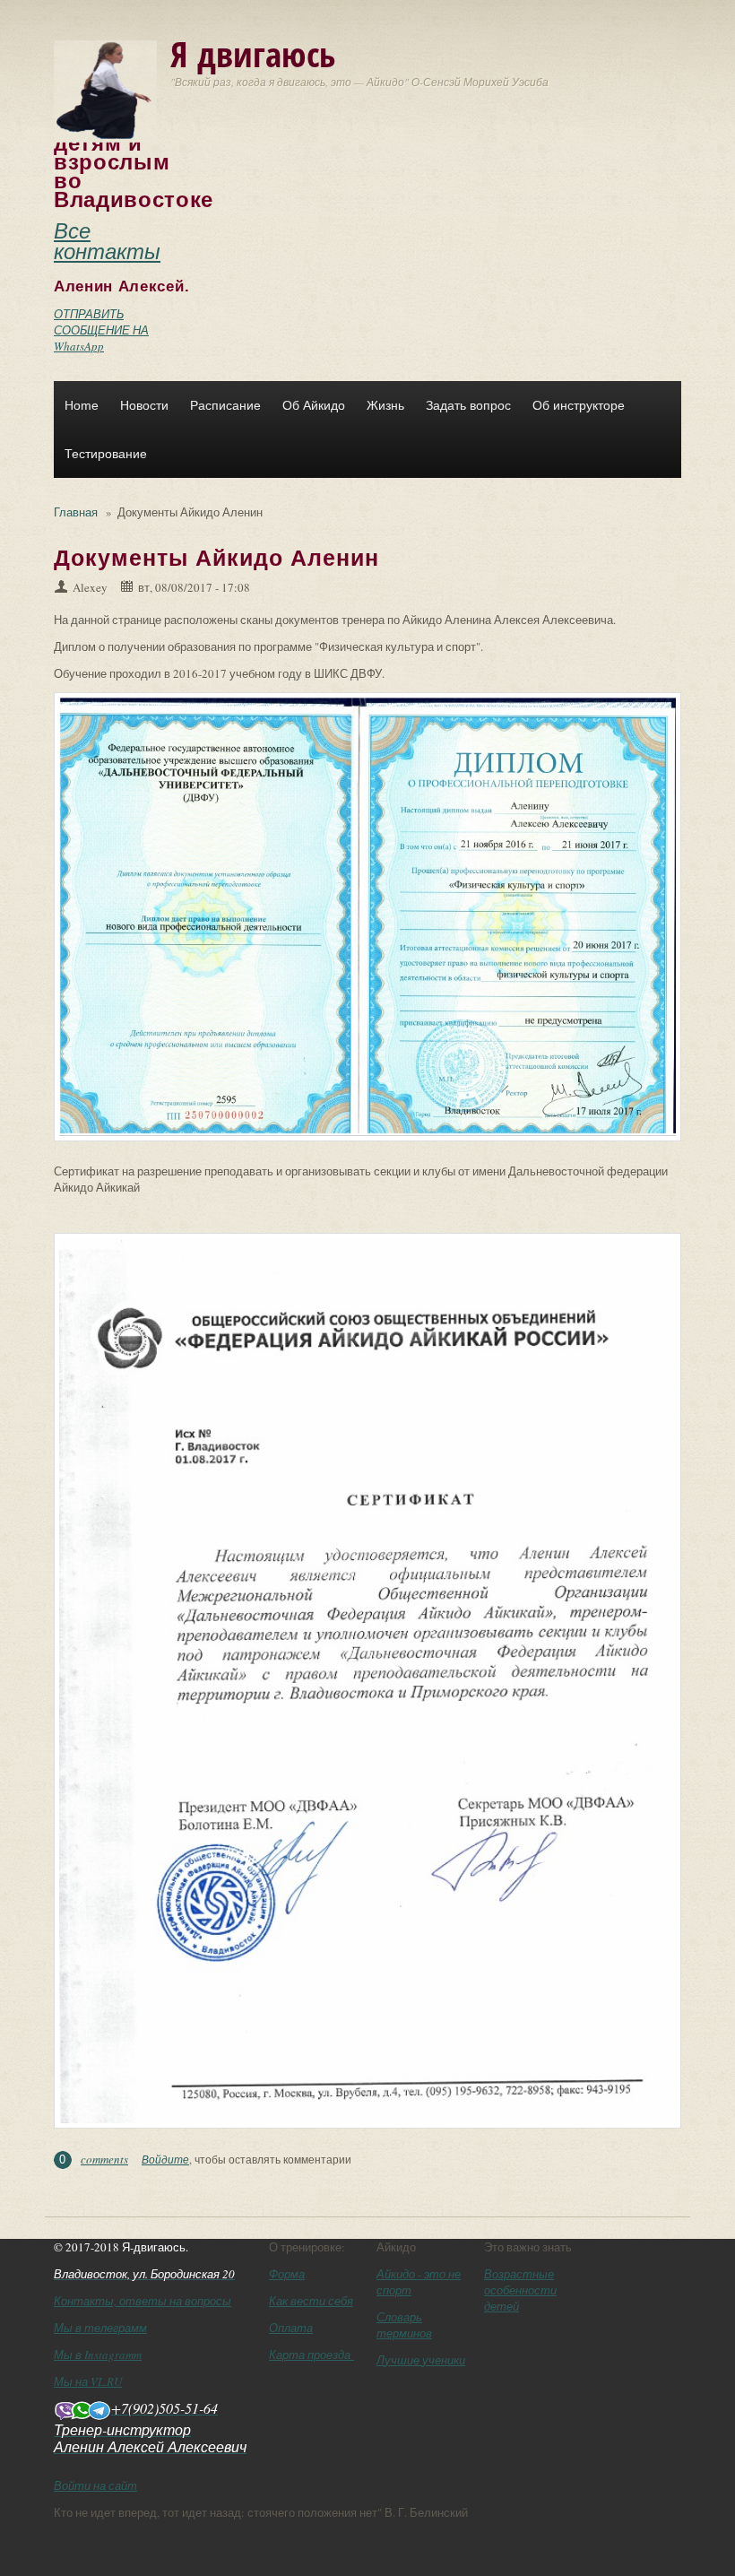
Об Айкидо (314, 405)
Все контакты (107, 240)
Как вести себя (311, 2301)
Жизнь (385, 405)
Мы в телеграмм (100, 2328)
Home (82, 405)
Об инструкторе (579, 405)
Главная (76, 512)
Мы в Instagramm (98, 2355)
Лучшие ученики (421, 2360)
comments (104, 2159)
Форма (287, 2274)
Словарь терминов (404, 2325)
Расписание (225, 405)
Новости (144, 405)
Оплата (291, 2328)
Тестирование (106, 454)
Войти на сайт (95, 2485)
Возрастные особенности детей (520, 2290)
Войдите (165, 2159)
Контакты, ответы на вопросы (143, 2301)
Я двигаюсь (253, 53)
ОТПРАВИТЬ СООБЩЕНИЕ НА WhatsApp (101, 330)
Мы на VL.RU (88, 2381)
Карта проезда (311, 2355)
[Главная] (105, 90)
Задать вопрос (468, 405)
